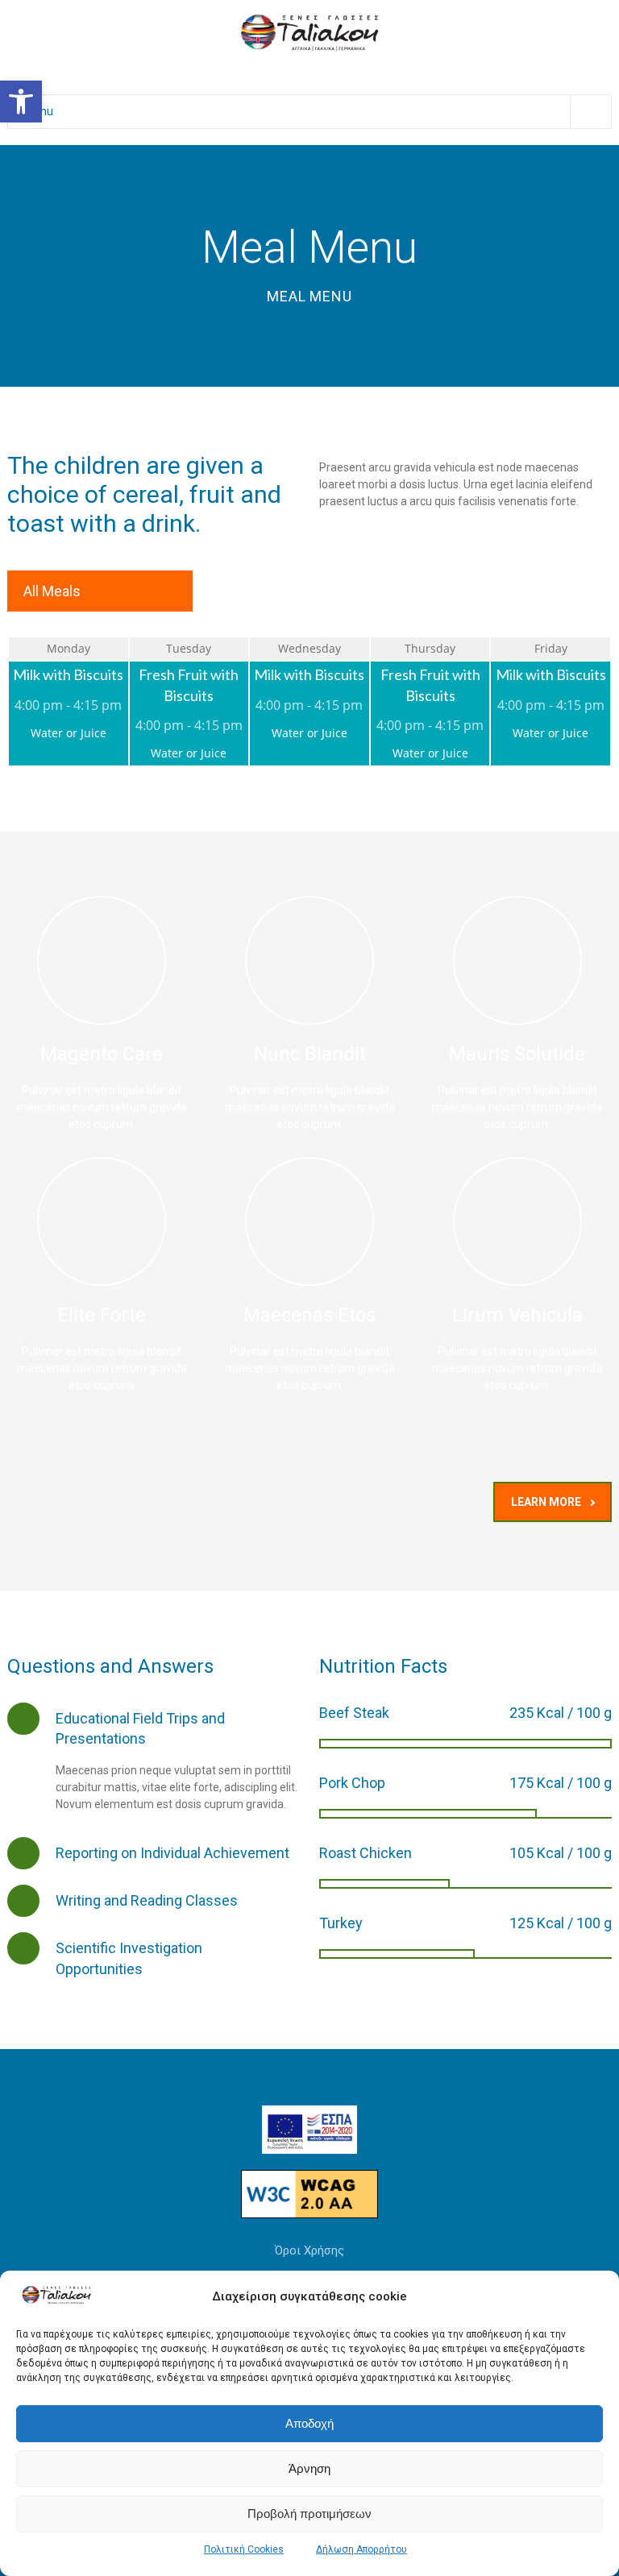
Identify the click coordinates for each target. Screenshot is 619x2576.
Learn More (546, 1502)
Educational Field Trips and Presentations (140, 1728)
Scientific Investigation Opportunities (129, 1958)
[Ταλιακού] (309, 31)
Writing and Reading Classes (147, 1900)
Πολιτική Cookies (244, 2549)
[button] (21, 102)
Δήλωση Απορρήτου (361, 2549)
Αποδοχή (309, 2423)
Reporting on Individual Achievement (172, 1853)
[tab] (154, 1728)
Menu (39, 111)
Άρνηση (309, 2468)
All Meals (52, 591)
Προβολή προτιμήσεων (309, 2514)
